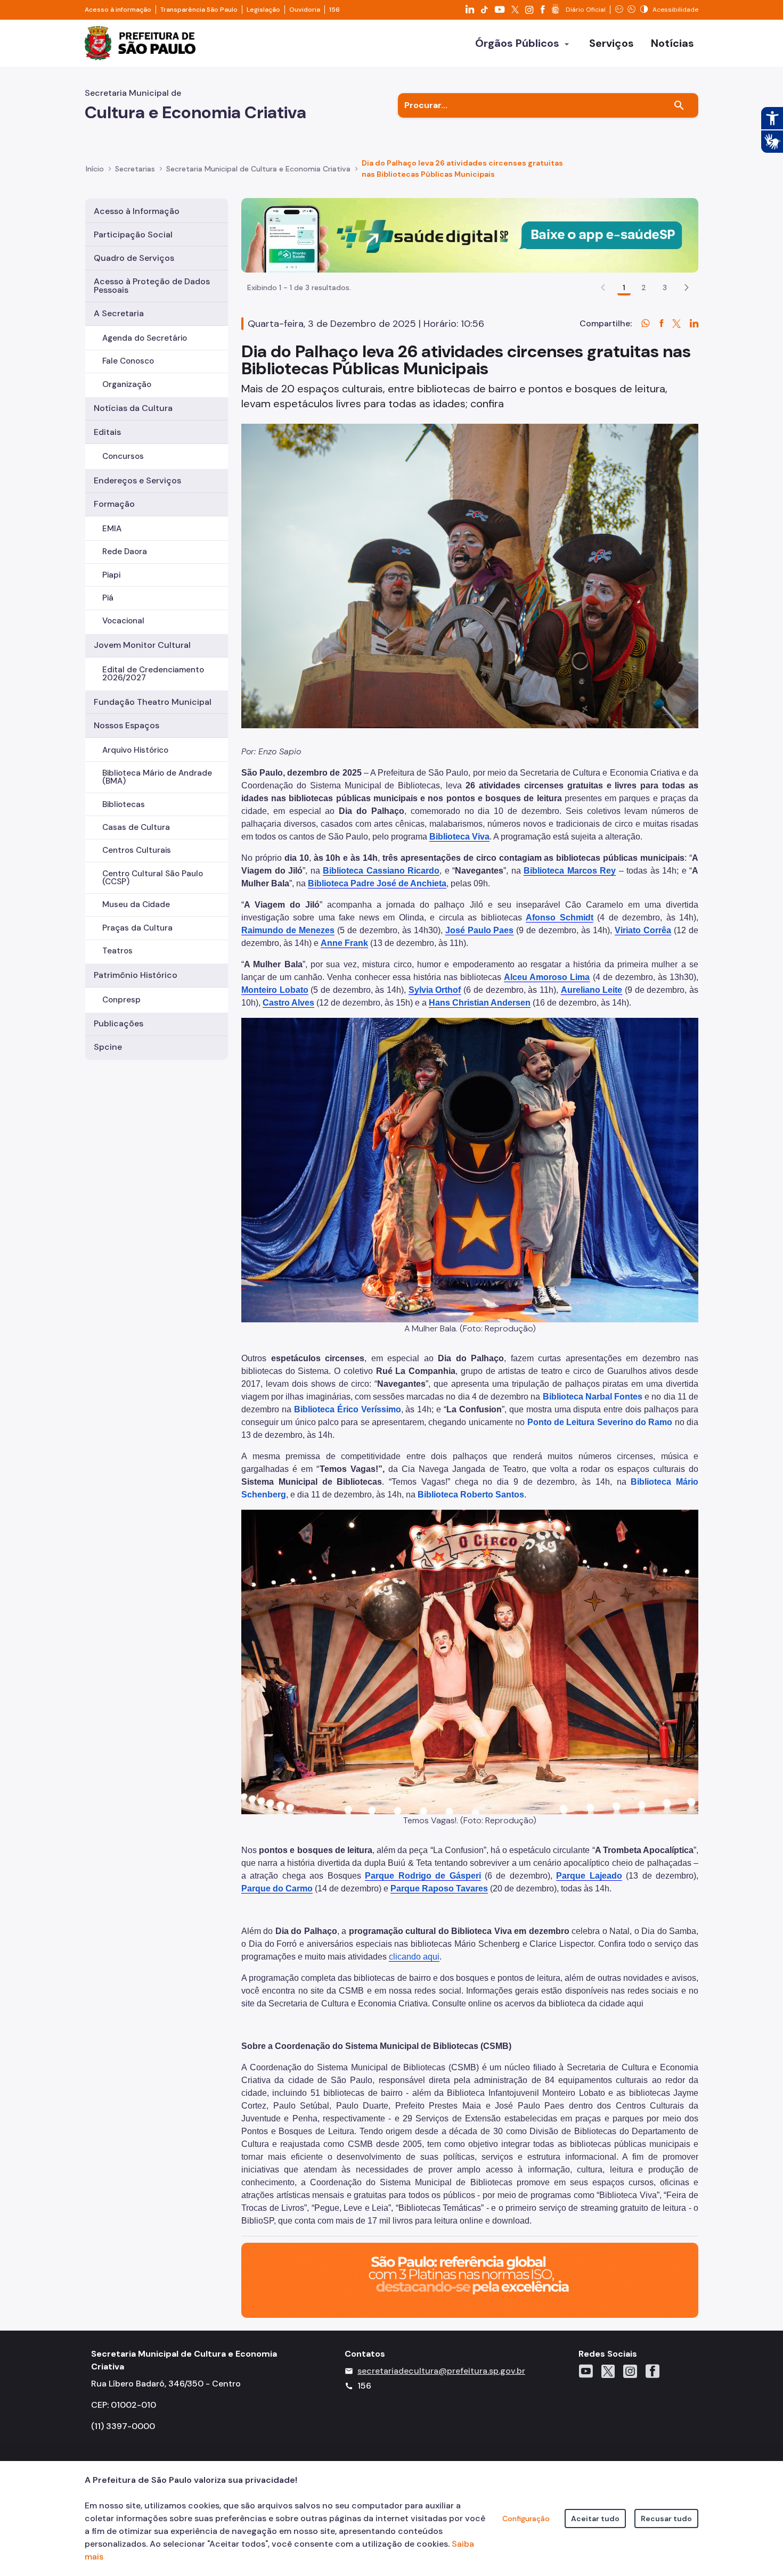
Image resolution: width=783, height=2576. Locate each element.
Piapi (111, 575)
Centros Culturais (137, 850)
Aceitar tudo (595, 2519)
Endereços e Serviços (137, 480)
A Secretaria (119, 313)
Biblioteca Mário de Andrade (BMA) (157, 777)
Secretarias (135, 169)
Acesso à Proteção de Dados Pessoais (152, 286)
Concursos (123, 456)
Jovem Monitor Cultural (142, 645)
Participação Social (133, 234)
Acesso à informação (118, 10)
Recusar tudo (666, 2519)
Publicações (119, 1023)
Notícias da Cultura (133, 408)
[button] (687, 287)
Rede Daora (125, 552)
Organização (127, 384)
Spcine (108, 1047)
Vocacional (123, 621)
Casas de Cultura (136, 827)
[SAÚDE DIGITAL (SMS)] (470, 234)
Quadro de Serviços (134, 258)
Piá (108, 598)
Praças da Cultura (137, 928)
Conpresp (121, 1000)
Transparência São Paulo (199, 10)
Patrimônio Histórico (136, 975)
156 (335, 10)
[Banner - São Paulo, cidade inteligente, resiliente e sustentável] (470, 2280)
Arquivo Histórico (135, 750)
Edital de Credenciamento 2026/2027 (153, 674)
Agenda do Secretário (145, 338)
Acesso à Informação (137, 211)
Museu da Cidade (136, 904)
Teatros (117, 951)
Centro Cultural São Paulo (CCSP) (153, 878)
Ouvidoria (305, 10)
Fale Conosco (128, 361)
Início (95, 169)
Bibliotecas (124, 804)
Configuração (526, 2519)
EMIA (112, 529)
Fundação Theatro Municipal (153, 702)
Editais (107, 432)
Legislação (263, 10)
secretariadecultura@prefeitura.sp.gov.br (441, 2371)
